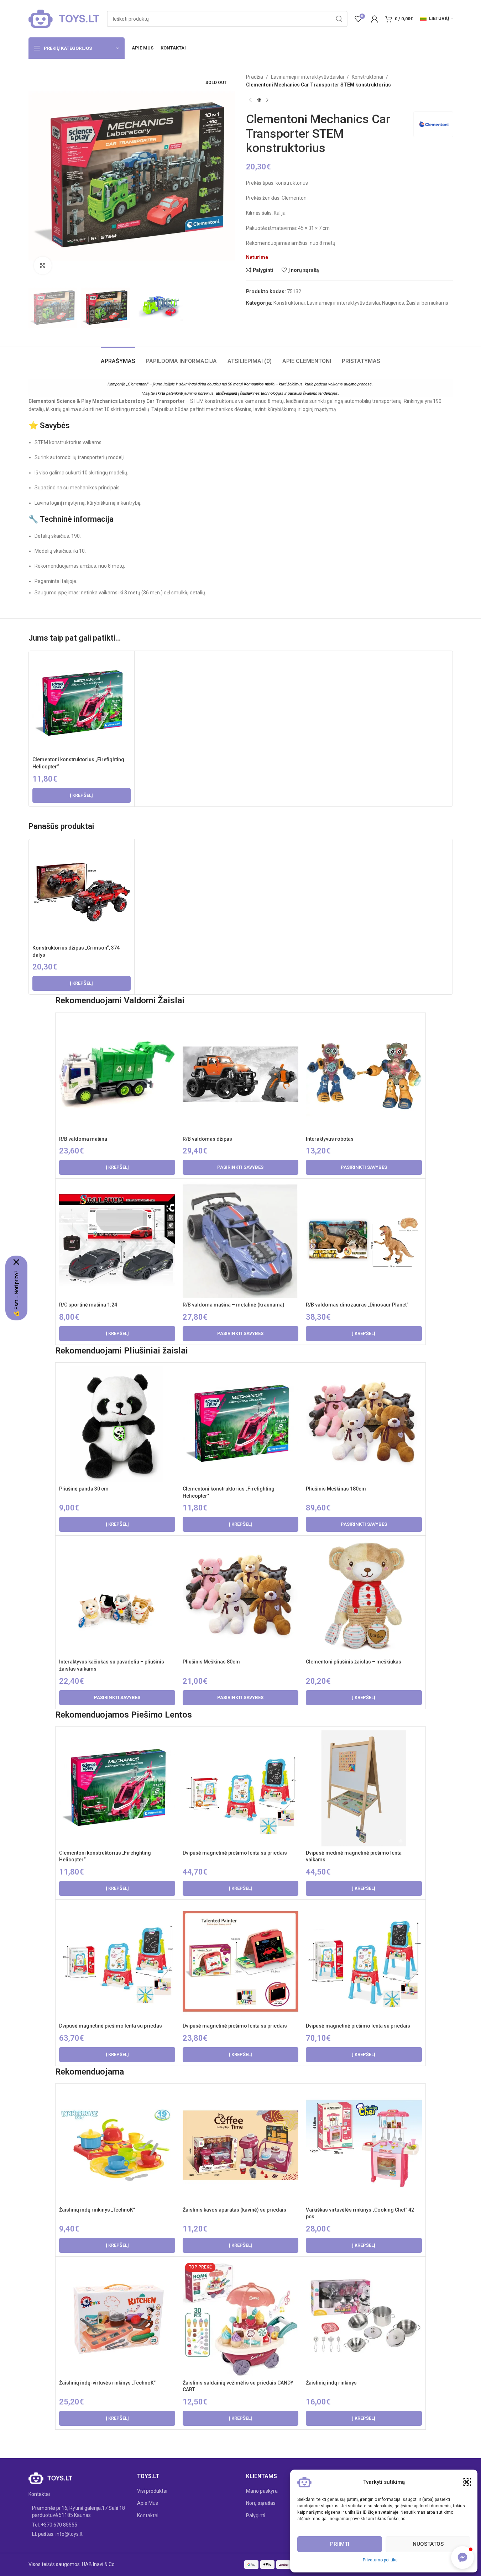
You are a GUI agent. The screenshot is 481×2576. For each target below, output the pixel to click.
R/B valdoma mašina (83, 1139)
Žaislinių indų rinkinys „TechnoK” (97, 2210)
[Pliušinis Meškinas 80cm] (240, 1597)
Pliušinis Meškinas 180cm (336, 1489)
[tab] (118, 358)
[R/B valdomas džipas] (240, 1074)
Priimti (340, 2544)
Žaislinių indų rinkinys (331, 2383)
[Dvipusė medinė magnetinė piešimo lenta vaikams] (364, 1788)
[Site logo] (64, 18)
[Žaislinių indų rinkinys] (364, 2318)
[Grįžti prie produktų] (259, 100)
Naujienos (393, 303)
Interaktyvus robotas (330, 1139)
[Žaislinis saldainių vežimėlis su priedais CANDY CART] (240, 2318)
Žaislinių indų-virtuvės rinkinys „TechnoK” (107, 2383)
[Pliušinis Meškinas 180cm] (364, 1424)
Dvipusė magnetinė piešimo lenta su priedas (111, 2026)
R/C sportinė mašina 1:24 (88, 1305)
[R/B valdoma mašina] (117, 1074)
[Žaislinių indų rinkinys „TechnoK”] (117, 2145)
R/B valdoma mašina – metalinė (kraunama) (234, 1305)
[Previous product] (250, 100)
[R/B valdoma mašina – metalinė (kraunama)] (240, 1240)
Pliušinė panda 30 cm (84, 1489)
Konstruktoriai (367, 77)
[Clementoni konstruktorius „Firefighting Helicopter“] (82, 704)
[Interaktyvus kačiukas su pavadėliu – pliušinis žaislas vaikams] (117, 1597)
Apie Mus (148, 2503)
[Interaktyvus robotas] (364, 1074)
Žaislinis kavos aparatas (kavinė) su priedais (234, 2210)
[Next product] (267, 100)
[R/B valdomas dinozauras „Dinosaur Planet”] (364, 1240)
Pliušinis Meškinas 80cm (211, 1662)
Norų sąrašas (261, 2503)
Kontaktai (148, 2515)
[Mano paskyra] (375, 19)
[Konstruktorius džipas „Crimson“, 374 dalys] (82, 892)
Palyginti (256, 2515)
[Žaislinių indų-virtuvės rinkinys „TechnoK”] (117, 2318)
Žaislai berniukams (427, 303)
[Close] (16, 1262)
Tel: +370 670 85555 (55, 2525)
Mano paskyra (262, 2491)
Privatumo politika (380, 2560)
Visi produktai (152, 2491)
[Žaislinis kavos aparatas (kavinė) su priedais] (240, 2145)
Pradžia (255, 77)
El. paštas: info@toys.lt (57, 2534)
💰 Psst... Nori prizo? (16, 1294)
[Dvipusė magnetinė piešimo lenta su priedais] (240, 1788)
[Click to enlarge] (43, 266)
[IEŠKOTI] (339, 19)
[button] (467, 2482)
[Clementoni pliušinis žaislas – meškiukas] (364, 1597)
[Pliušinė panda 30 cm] (117, 1424)
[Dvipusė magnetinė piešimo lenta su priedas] (117, 1961)
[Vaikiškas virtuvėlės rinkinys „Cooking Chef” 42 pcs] (364, 2145)
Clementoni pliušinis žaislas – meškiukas (354, 1662)
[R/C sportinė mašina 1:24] (117, 1240)
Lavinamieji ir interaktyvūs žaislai (307, 77)
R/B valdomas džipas (207, 1139)
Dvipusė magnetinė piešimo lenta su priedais (235, 1853)
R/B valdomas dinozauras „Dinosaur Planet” (357, 1305)
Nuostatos (428, 2544)
